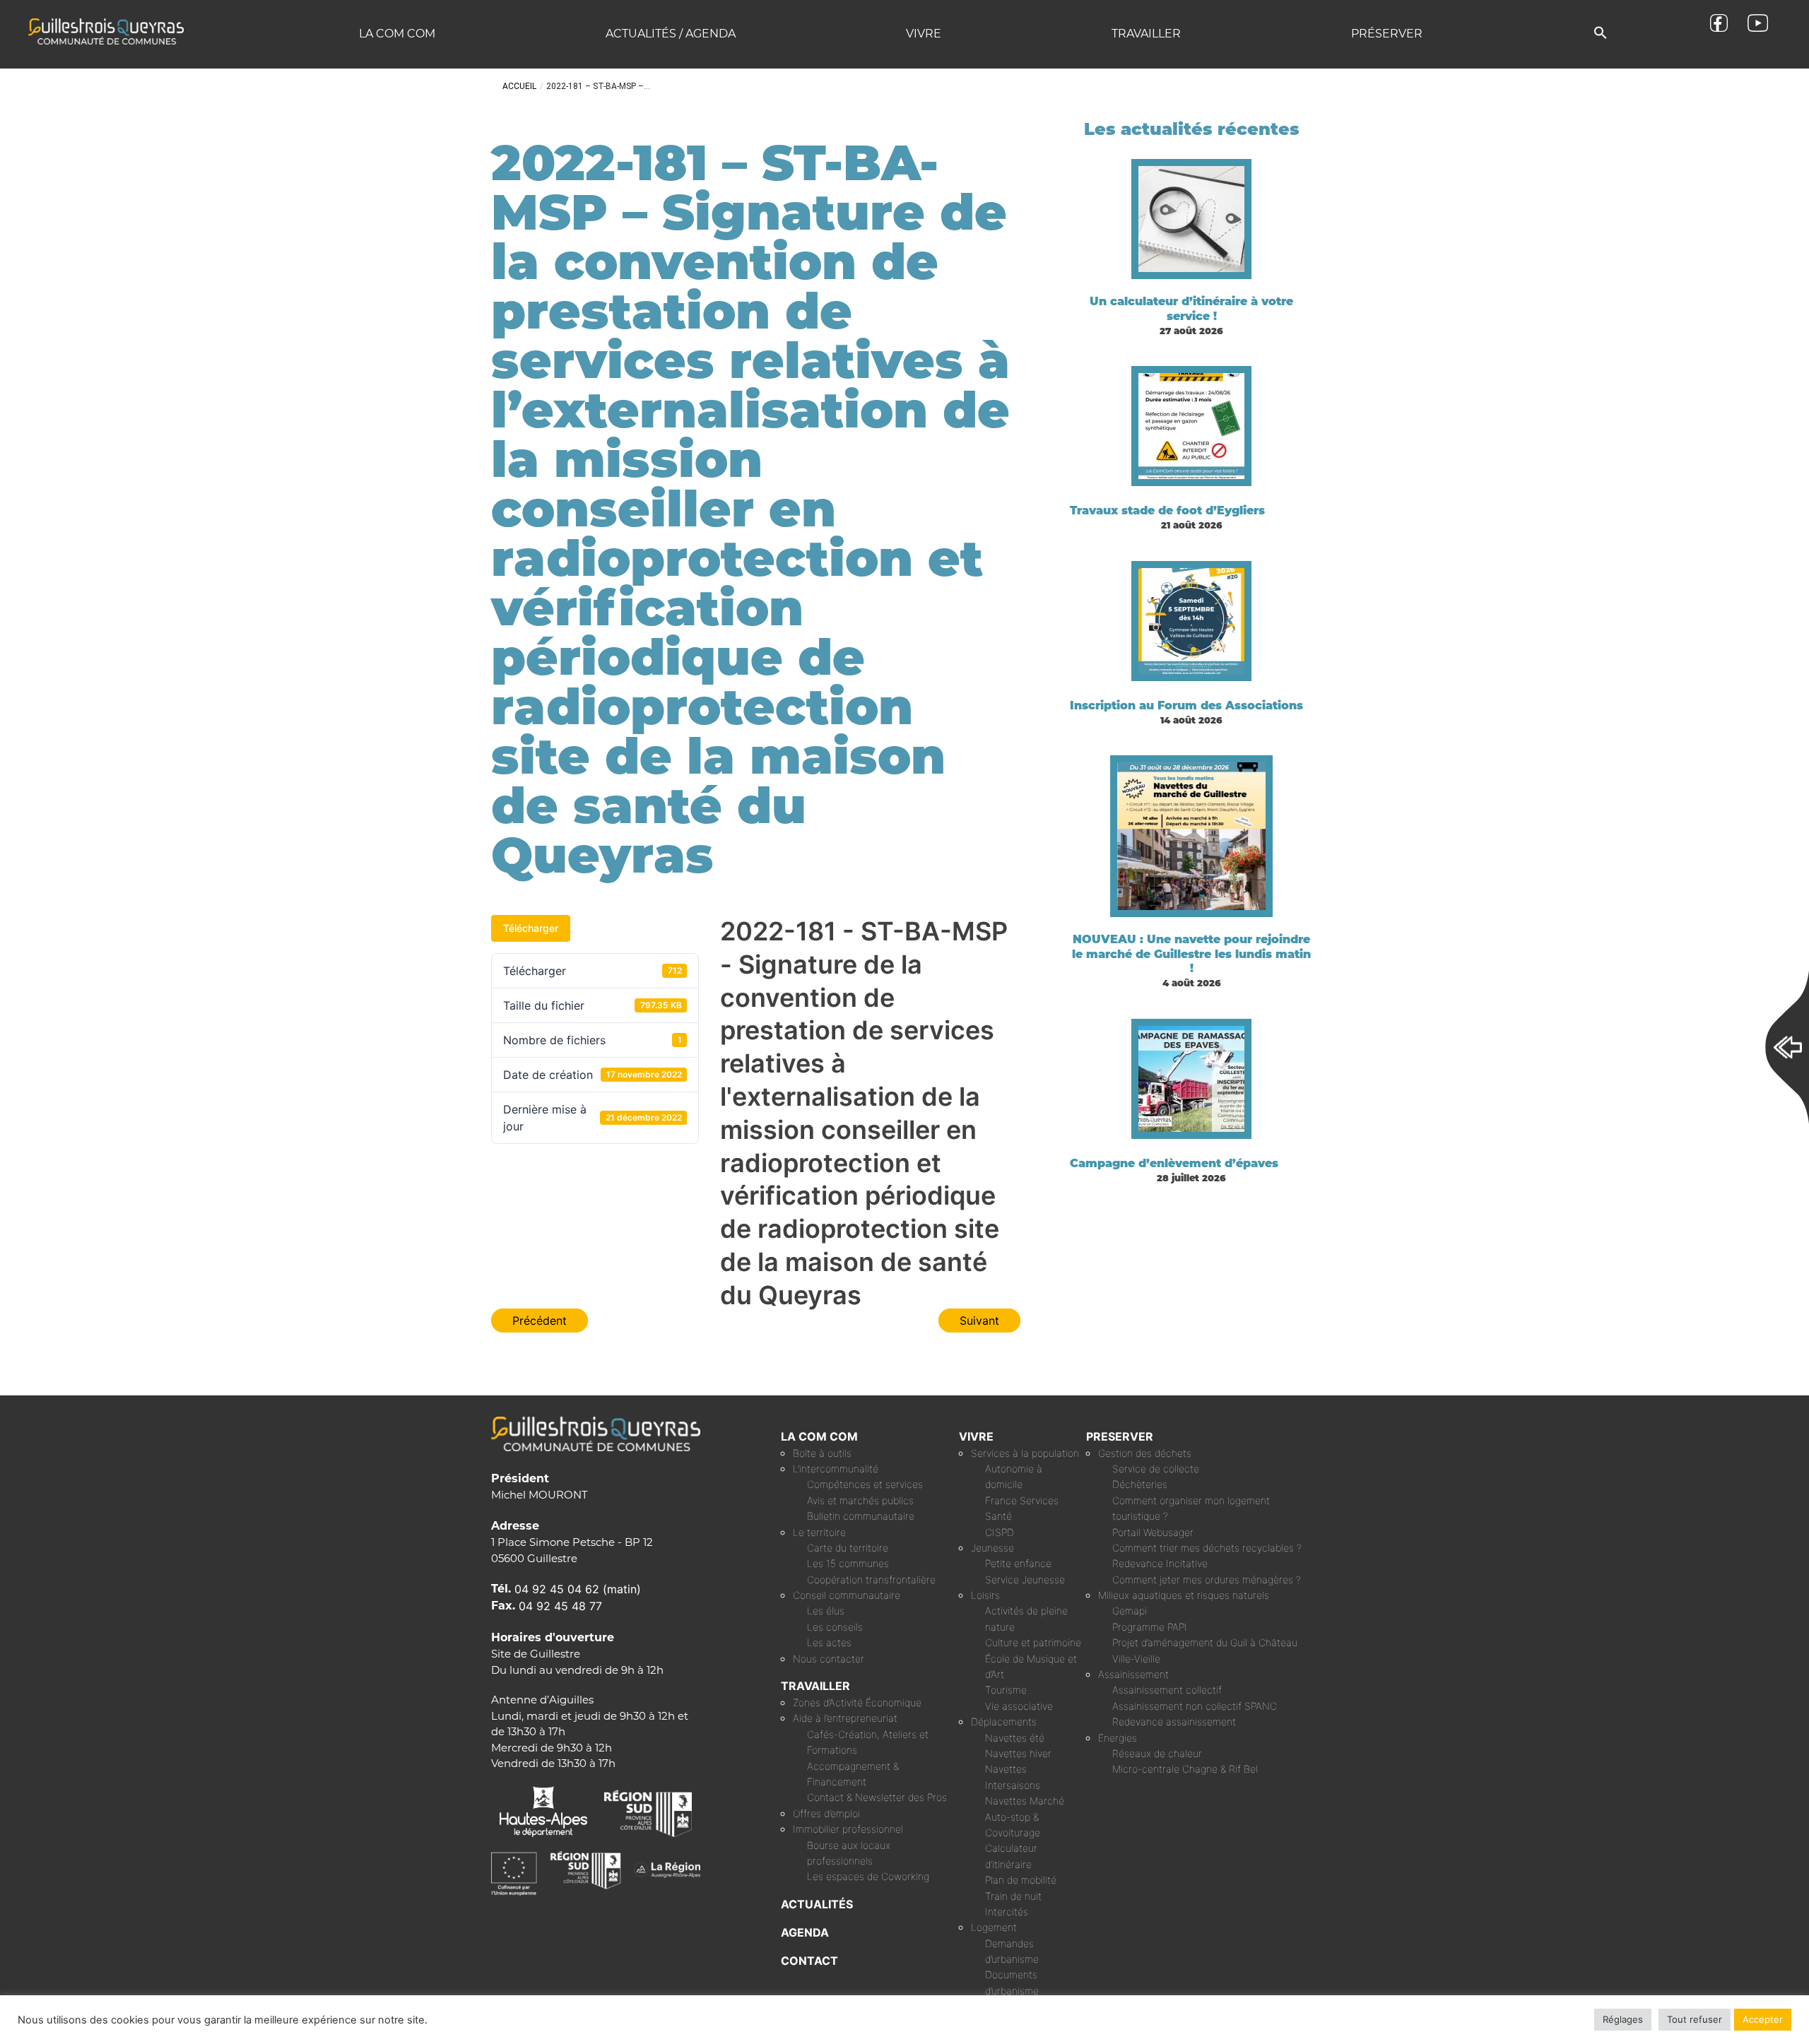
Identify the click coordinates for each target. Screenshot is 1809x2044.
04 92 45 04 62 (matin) (578, 1589)
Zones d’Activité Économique (857, 1702)
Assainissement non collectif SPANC (1195, 1706)
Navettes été (1015, 1738)
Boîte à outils (822, 1453)
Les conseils (835, 1627)
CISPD (1000, 1532)
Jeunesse (992, 1548)
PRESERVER (1120, 1436)
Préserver (1387, 34)
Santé (998, 1516)
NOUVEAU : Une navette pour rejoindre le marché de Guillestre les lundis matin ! (1191, 954)
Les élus (826, 1611)
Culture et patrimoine (1033, 1642)
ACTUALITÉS (817, 1904)
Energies (1118, 1738)
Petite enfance (1018, 1563)
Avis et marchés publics (860, 1500)
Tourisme (1006, 1690)
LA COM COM (819, 1436)
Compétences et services (865, 1484)
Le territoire (819, 1532)
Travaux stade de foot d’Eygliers (1167, 510)
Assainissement (1133, 1674)
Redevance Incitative (1160, 1563)
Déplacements (1004, 1721)
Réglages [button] (1623, 2019)
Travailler (1146, 34)
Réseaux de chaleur (1157, 1753)
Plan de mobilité (1021, 1880)
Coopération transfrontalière (871, 1579)
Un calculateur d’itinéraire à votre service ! (1191, 309)
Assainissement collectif (1167, 1690)
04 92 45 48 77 (560, 1606)
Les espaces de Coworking (868, 1876)
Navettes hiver (1018, 1753)
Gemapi (1130, 1611)
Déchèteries (1140, 1484)
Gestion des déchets (1145, 1453)
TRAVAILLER (815, 1686)
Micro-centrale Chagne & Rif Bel (1185, 1769)
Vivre (924, 34)
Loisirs (985, 1595)
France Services (1022, 1500)
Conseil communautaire (847, 1595)
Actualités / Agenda (671, 34)
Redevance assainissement (1174, 1721)
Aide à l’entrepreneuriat (845, 1718)
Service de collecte (1156, 1469)
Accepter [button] (1763, 2019)
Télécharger (531, 928)
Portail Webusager (1153, 1532)
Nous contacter (829, 1659)
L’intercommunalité (836, 1469)
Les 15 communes (848, 1563)
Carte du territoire (848, 1548)
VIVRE (976, 1436)
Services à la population (1025, 1453)
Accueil (519, 86)
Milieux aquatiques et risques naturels (1184, 1595)
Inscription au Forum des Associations (1186, 705)
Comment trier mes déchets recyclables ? (1207, 1548)
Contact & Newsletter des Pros (877, 1797)
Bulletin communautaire (861, 1516)
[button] (1601, 34)
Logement (994, 1927)
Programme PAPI (1150, 1627)
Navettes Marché (1025, 1801)
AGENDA (805, 1932)
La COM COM (397, 34)
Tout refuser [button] (1695, 2019)
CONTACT (809, 1961)
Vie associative (1019, 1706)
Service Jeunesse (1025, 1579)
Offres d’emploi (826, 1813)
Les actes (829, 1642)
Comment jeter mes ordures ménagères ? (1207, 1579)
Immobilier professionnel (848, 1829)
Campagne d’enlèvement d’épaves (1174, 1163)
